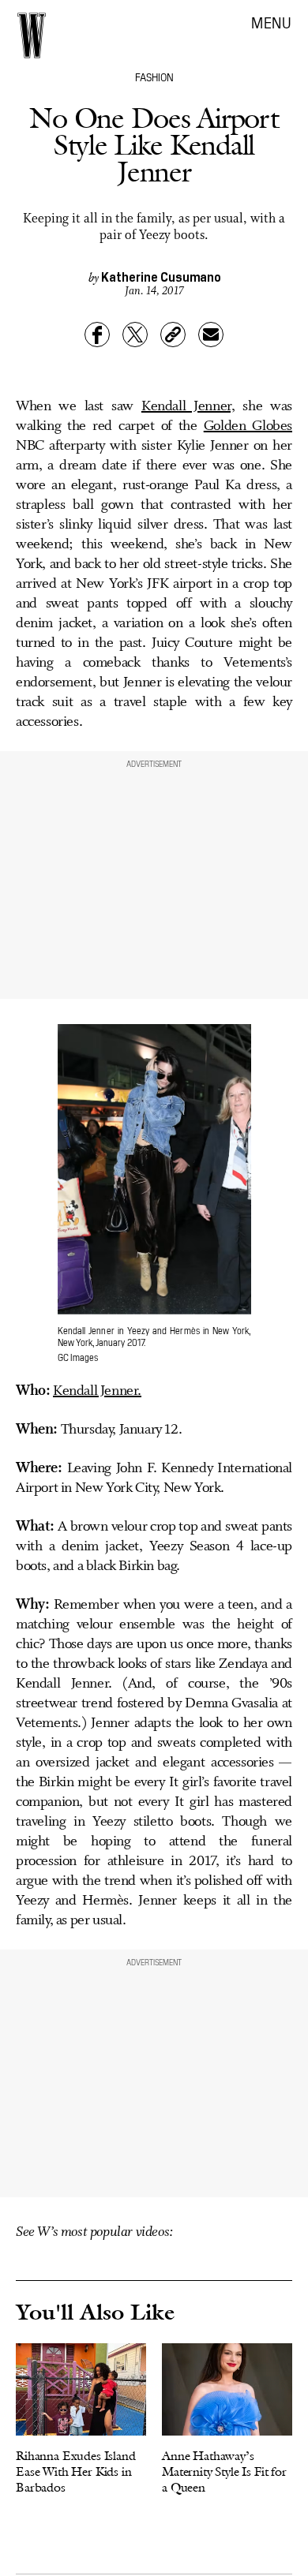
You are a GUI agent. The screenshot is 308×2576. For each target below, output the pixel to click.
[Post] (135, 335)
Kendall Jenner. (97, 1391)
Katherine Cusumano (161, 276)
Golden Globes (248, 426)
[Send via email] (211, 335)
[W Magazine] (32, 36)
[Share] (97, 335)
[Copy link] (173, 335)
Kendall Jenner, (188, 406)
